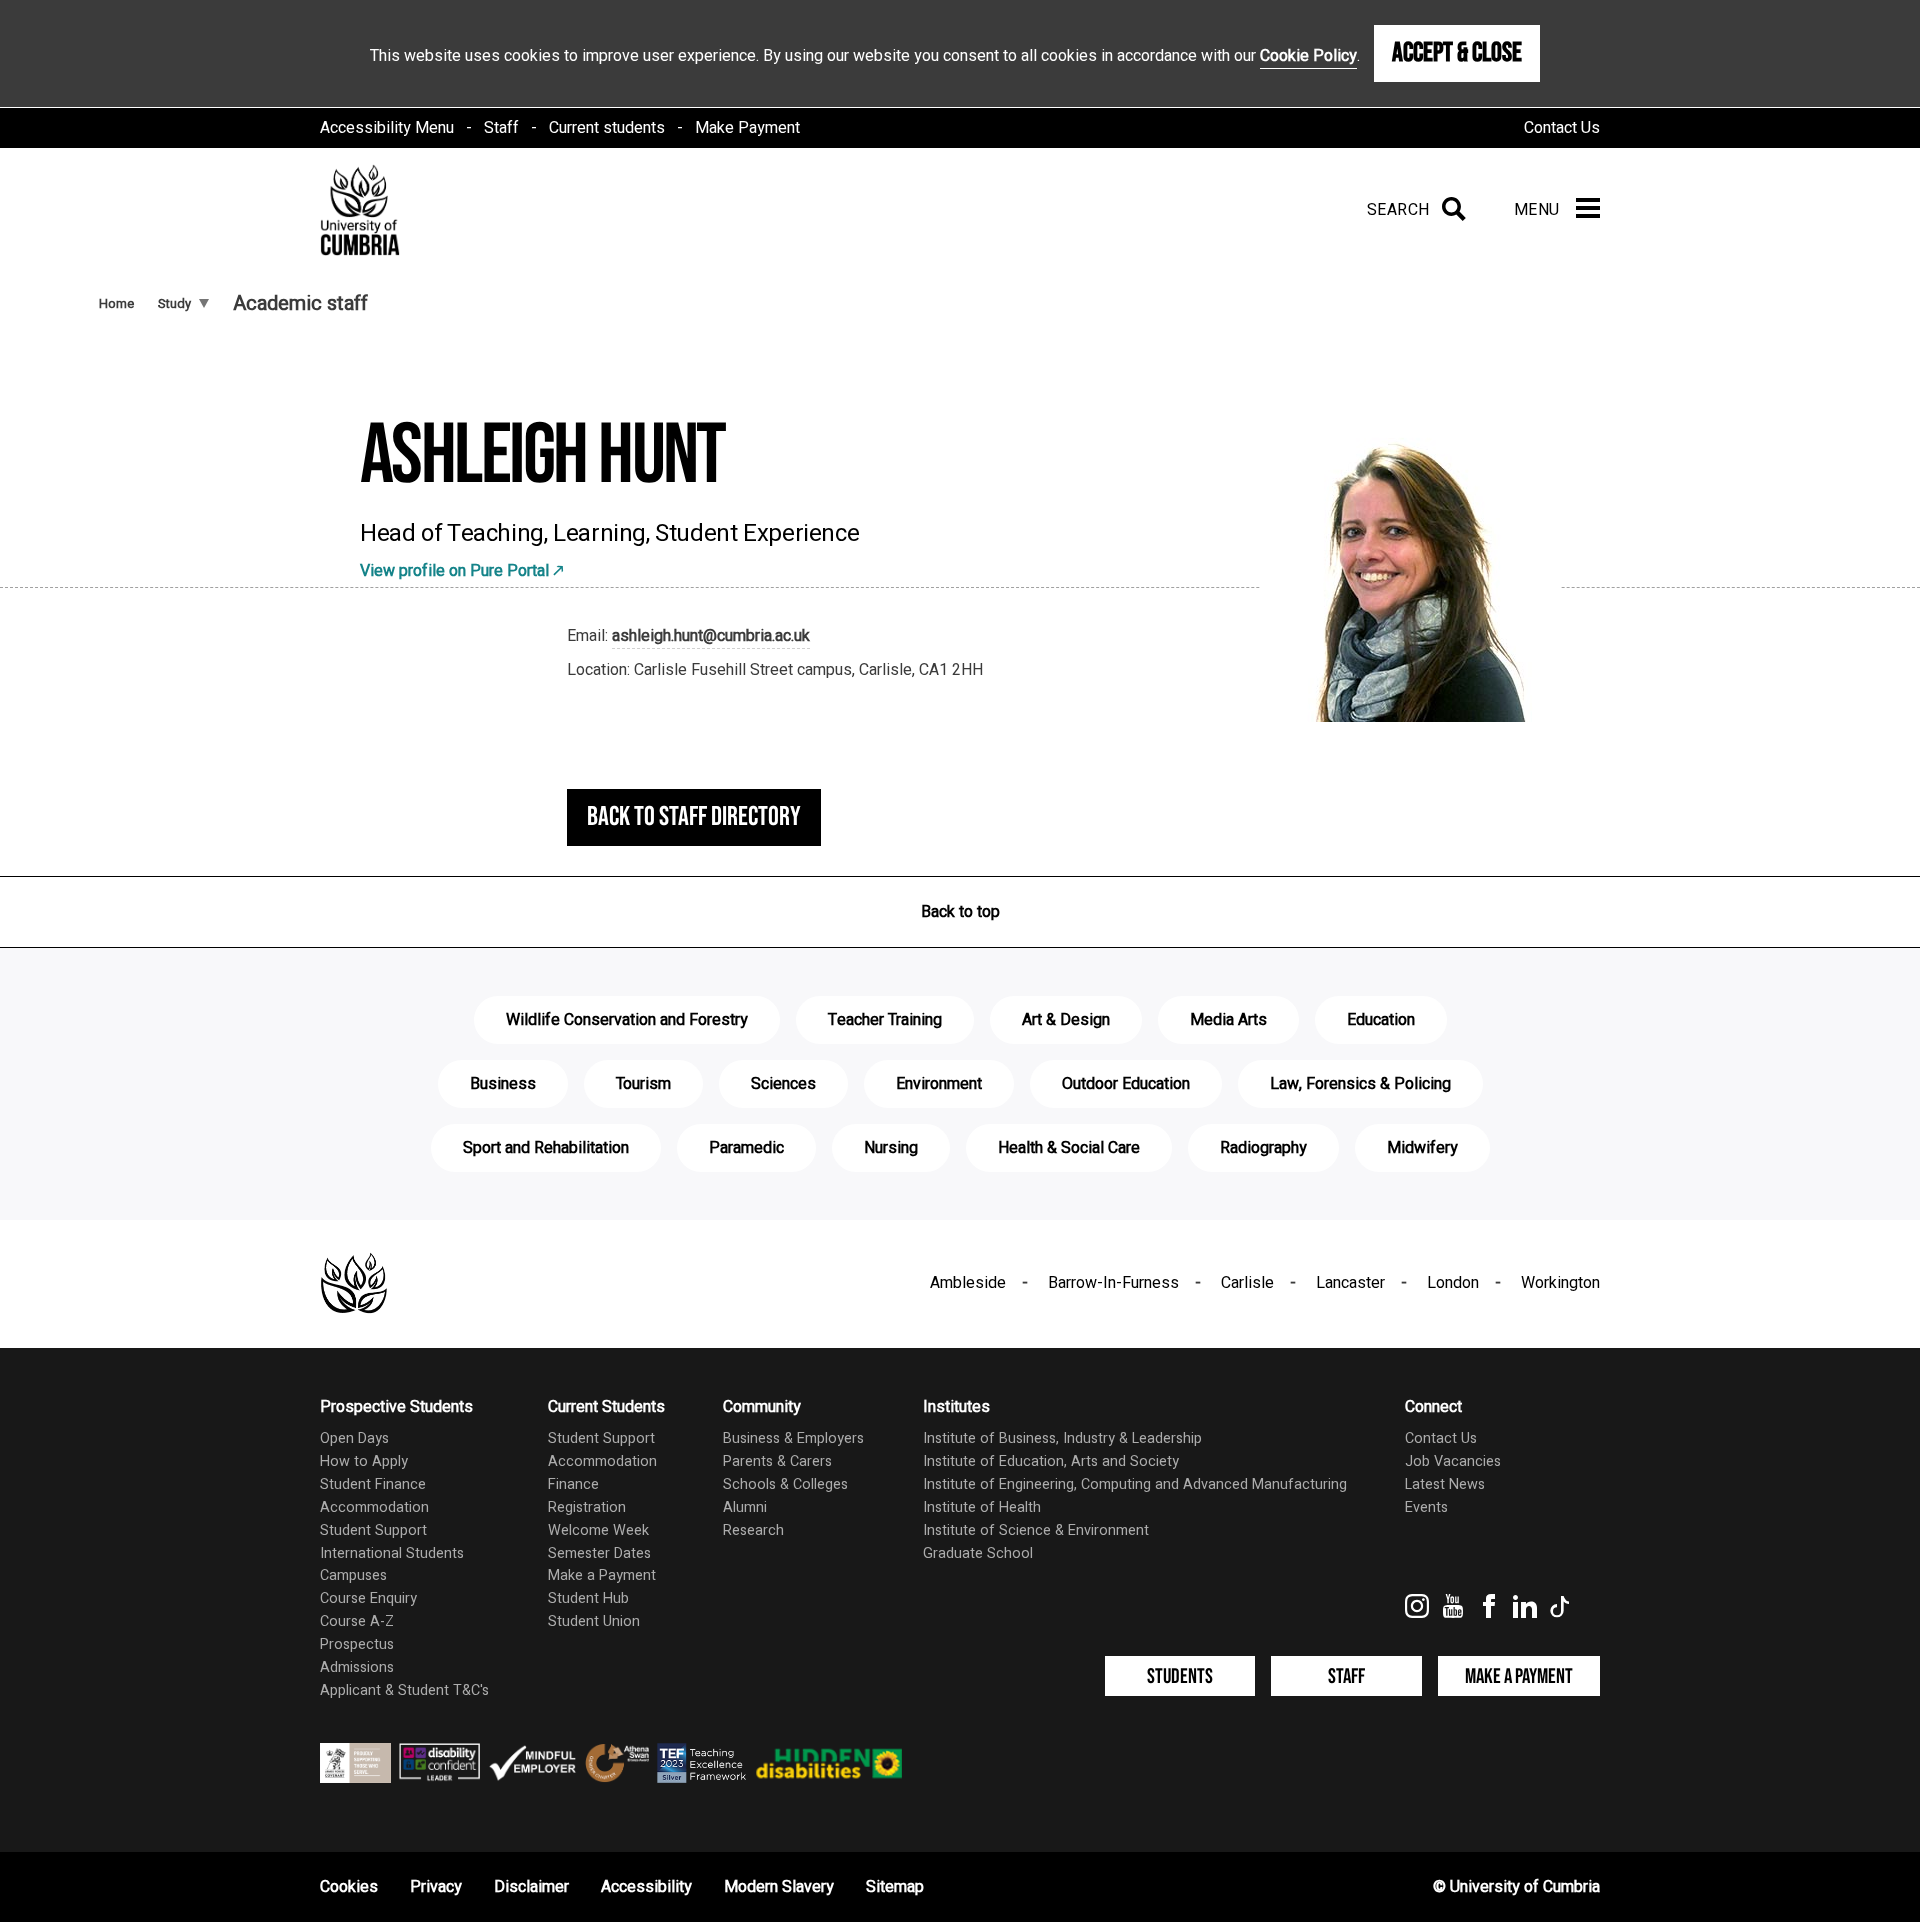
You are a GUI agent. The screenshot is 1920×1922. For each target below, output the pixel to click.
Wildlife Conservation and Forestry (627, 1020)
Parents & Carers (777, 1461)
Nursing (891, 1148)
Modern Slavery (779, 1887)
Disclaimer (531, 1887)
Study (174, 303)
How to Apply (364, 1461)
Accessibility (646, 1887)
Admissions (357, 1667)
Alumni (745, 1507)
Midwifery (1422, 1148)
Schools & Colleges (785, 1484)
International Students (392, 1553)
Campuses (353, 1575)
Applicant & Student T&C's (404, 1690)
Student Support (373, 1530)
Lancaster (1350, 1283)
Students (1180, 1676)
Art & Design (1066, 1020)
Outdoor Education (1126, 1084)
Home (116, 303)
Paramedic (746, 1148)
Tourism (643, 1084)
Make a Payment (602, 1575)
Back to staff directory (694, 817)
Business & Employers (793, 1438)
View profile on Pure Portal (454, 571)
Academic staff (300, 303)
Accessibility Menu (387, 128)
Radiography (1263, 1148)
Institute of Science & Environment (1036, 1530)
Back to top (960, 912)
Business (503, 1084)
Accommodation (374, 1507)
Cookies (349, 1887)
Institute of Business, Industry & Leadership (1062, 1438)
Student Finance (373, 1484)
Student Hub (588, 1598)
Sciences (783, 1084)
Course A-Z (357, 1621)
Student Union (594, 1621)
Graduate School (978, 1553)
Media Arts (1228, 1020)
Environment (939, 1084)
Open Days (354, 1438)
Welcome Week (598, 1530)
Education (1381, 1020)
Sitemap (895, 1887)
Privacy (436, 1887)
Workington (1560, 1283)
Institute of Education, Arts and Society (1051, 1461)
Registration (587, 1507)
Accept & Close (1457, 53)
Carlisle (1247, 1283)
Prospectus (357, 1644)
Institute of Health (982, 1507)
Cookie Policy (1308, 56)
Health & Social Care (1069, 1148)
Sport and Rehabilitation (546, 1148)
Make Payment (747, 128)
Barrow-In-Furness (1113, 1283)
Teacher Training (885, 1020)
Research (753, 1530)
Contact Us (1562, 128)
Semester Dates (599, 1553)
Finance (573, 1484)
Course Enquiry (368, 1598)
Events (1426, 1507)
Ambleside (968, 1283)
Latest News (1445, 1484)
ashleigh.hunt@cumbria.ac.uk (711, 636)
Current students (607, 128)
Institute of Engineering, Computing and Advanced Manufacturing (1135, 1484)
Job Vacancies (1453, 1461)
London (1453, 1283)
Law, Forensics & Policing (1360, 1084)
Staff (501, 128)
